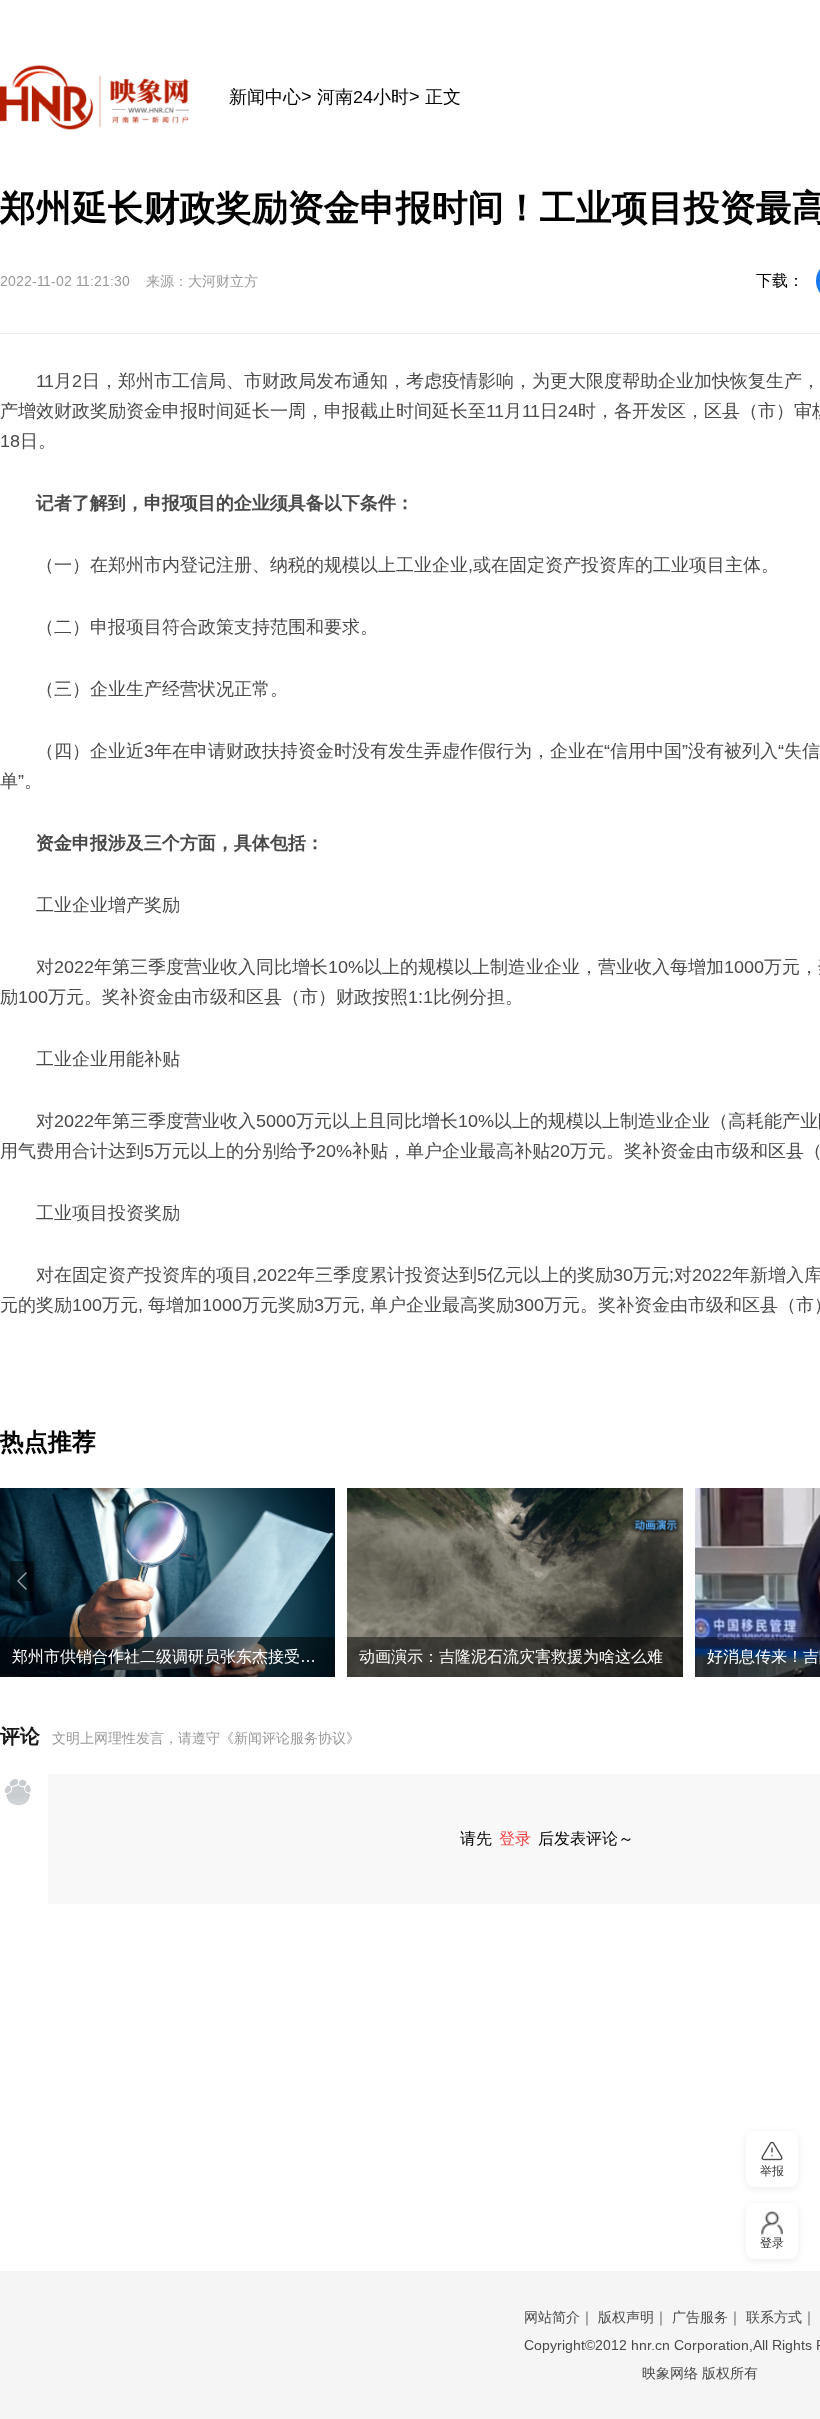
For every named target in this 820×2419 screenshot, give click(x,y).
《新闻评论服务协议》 (290, 1738)
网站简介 (552, 2317)
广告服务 (700, 2317)
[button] (22, 1581)
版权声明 (626, 2317)
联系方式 (774, 2317)
